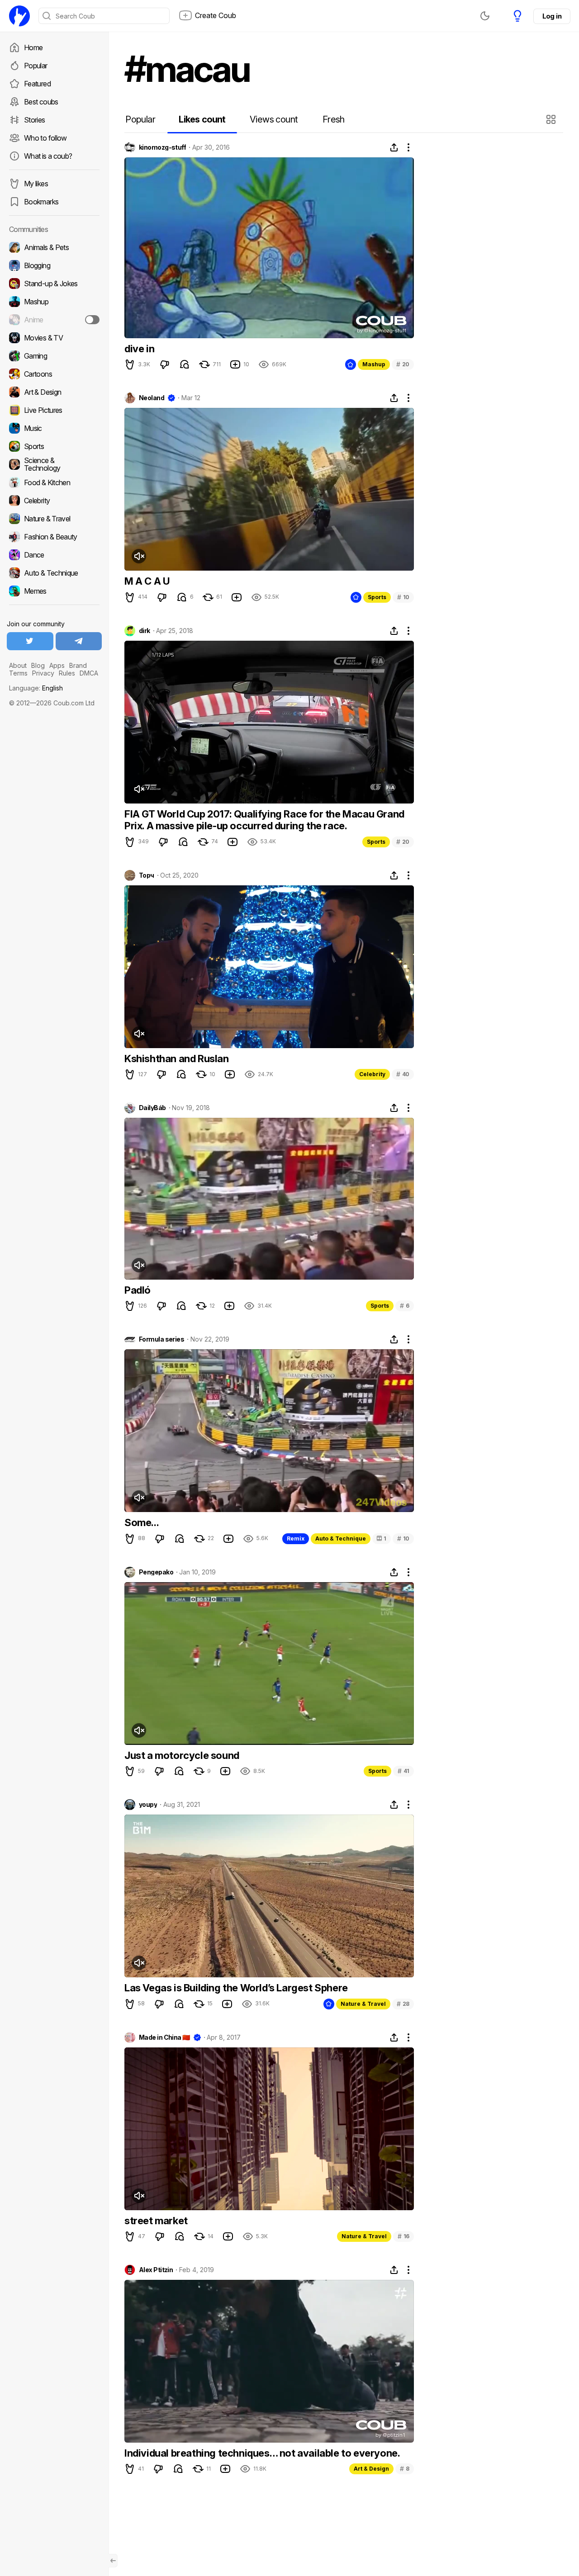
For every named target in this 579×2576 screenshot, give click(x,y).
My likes (36, 184)
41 (403, 1771)
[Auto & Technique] (54, 573)
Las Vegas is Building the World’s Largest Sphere (236, 1988)
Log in (552, 16)
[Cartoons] (54, 374)
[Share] (394, 147)
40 (403, 1074)
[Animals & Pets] (54, 247)
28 (403, 2004)
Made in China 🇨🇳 (164, 2037)
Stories (35, 120)
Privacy (43, 673)
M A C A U (147, 581)
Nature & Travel (363, 2004)
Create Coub (216, 15)
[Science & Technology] (54, 464)
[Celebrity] (54, 501)
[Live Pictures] (54, 410)
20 (403, 364)
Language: (36, 688)
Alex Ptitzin (156, 2270)
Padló (138, 1290)
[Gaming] (54, 356)
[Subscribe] (92, 320)
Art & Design (371, 2469)
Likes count (202, 119)
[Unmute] (139, 556)
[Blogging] (54, 265)
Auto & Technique (341, 1539)
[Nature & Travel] (54, 519)
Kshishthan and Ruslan (177, 1059)
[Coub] (19, 16)
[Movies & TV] (54, 338)
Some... (142, 1522)
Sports (377, 597)
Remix (296, 1539)
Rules (67, 673)
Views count (274, 119)
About (18, 665)
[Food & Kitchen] (54, 482)
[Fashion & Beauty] (54, 537)
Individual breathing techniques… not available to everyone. (262, 2453)
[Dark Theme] (485, 16)
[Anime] (54, 320)
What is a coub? (48, 156)
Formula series (161, 1339)
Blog (38, 665)
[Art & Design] (54, 392)
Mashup (374, 364)
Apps (57, 665)
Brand (78, 665)
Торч (147, 875)
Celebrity (372, 1074)
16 (403, 2236)
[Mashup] (54, 302)
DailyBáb (152, 1108)
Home (33, 47)
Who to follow (45, 138)
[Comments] (185, 364)
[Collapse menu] (113, 2561)
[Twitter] (30, 641)
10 (403, 597)
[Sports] (54, 446)
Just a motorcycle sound (182, 1755)
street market (156, 2221)
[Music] (54, 428)
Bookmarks (41, 202)
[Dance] (54, 555)
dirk (145, 631)
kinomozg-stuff (162, 147)
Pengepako (156, 1572)
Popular (36, 66)
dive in (139, 349)
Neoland (152, 398)
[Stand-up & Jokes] (54, 284)
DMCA (89, 673)
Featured (37, 84)
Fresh (334, 119)
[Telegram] (79, 641)
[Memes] (54, 591)
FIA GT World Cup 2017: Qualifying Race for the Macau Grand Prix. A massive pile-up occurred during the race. (264, 820)
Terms (18, 673)
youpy (148, 1805)
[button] (552, 119)
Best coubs (41, 102)
